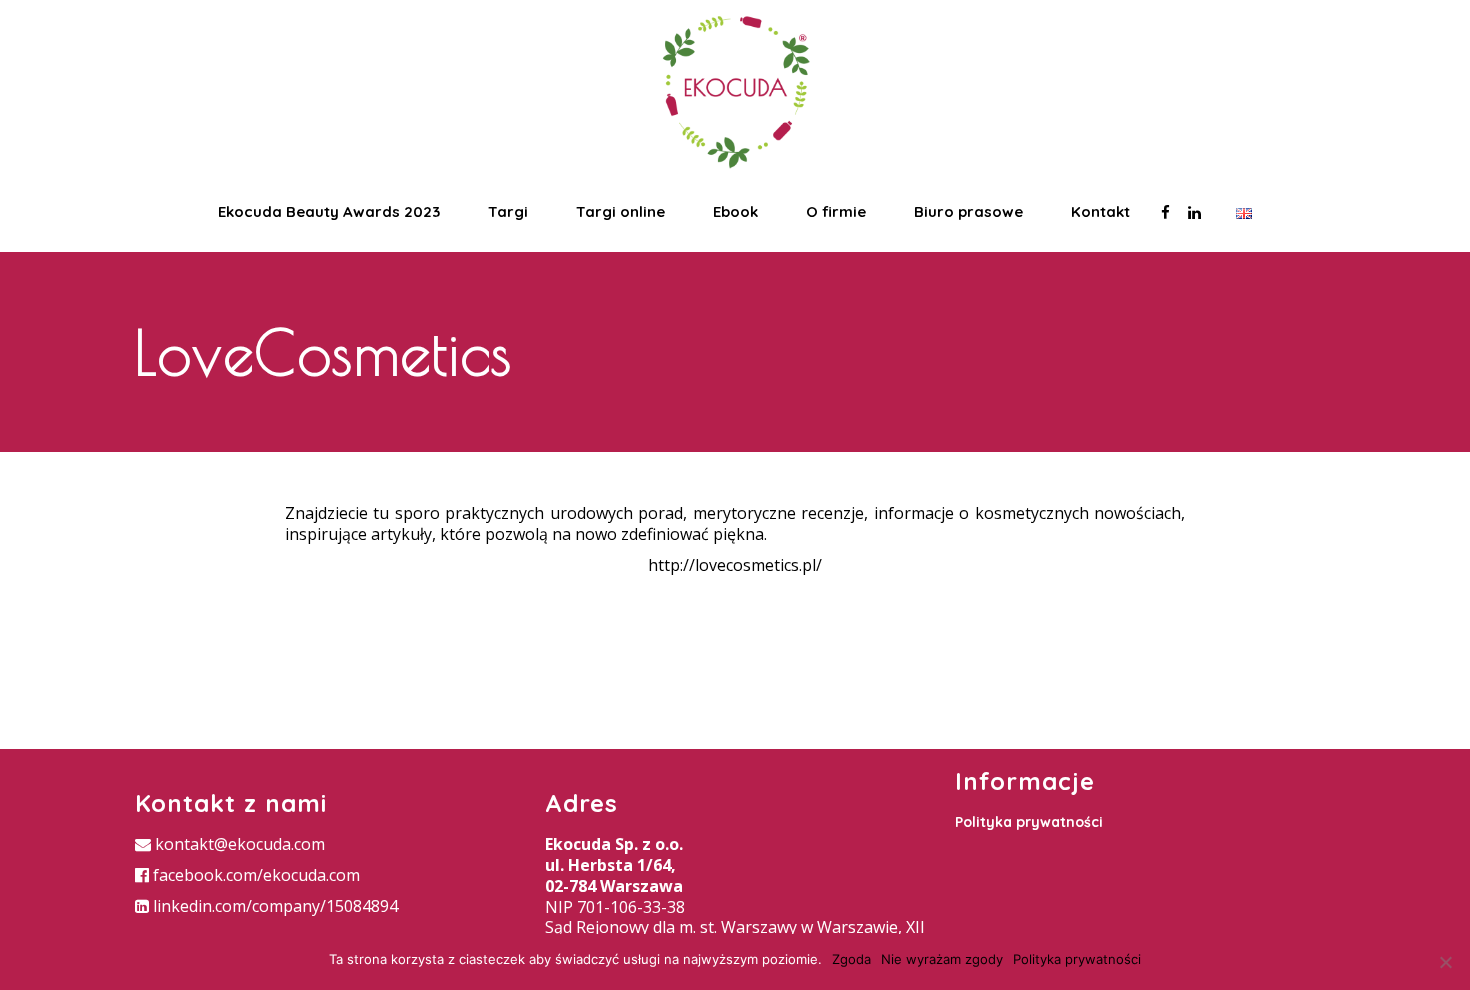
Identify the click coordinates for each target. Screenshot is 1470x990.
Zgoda (851, 959)
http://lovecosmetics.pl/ (735, 565)
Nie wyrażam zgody (942, 959)
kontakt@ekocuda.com (238, 844)
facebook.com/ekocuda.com (254, 875)
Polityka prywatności (1029, 822)
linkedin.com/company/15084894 (273, 906)
